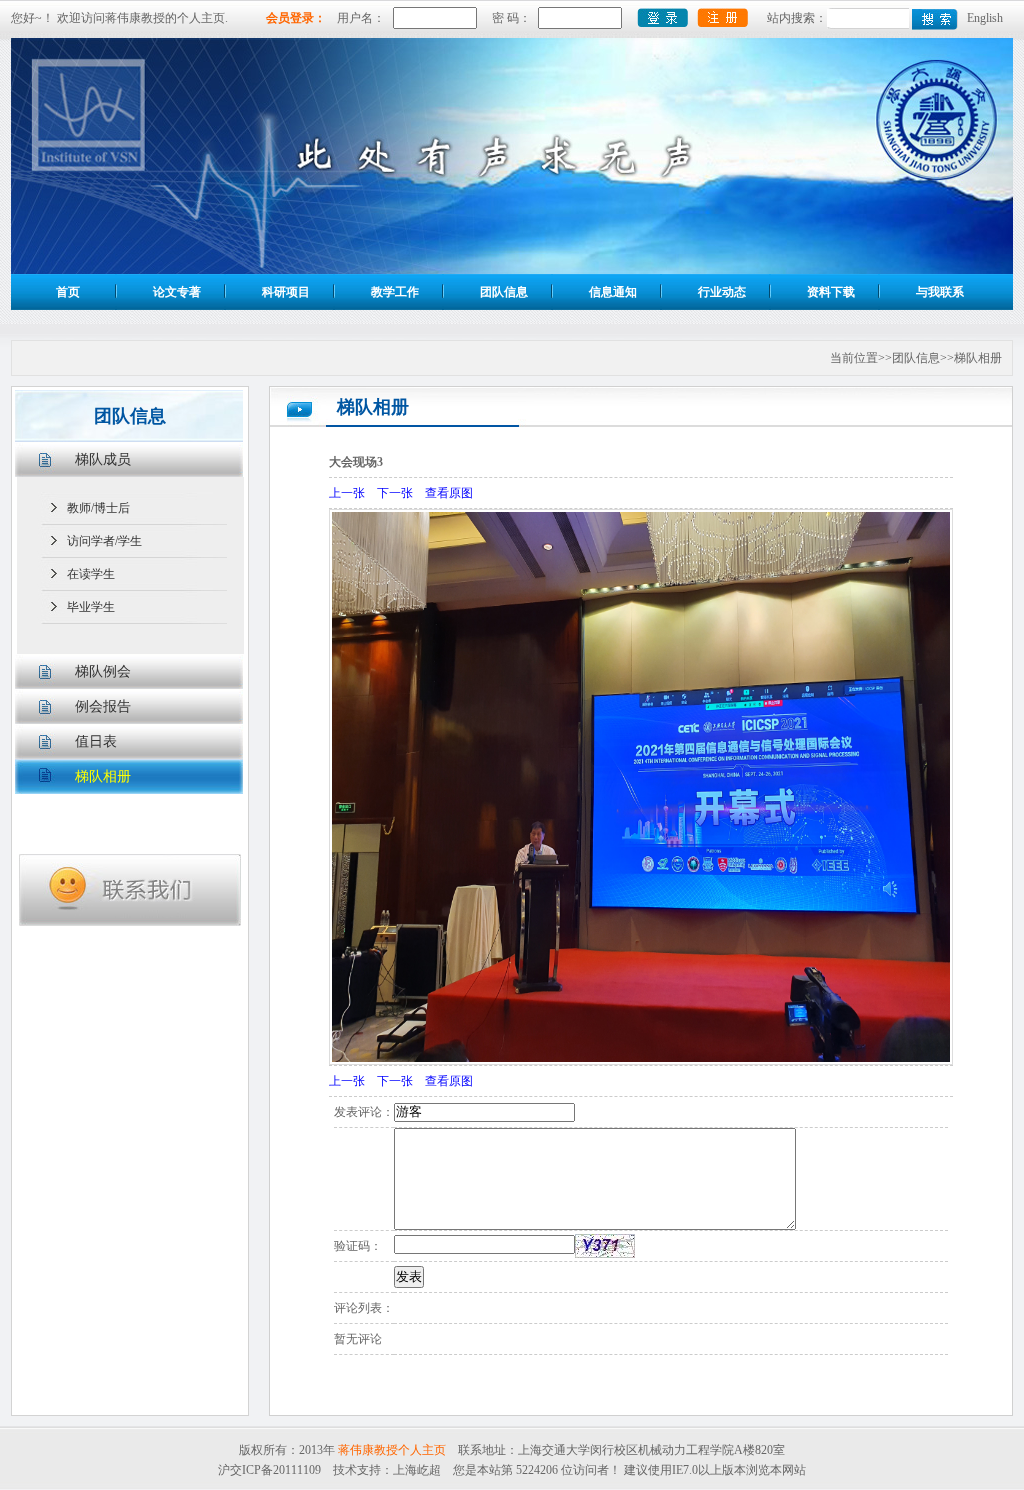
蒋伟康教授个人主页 (392, 1450)
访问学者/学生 (104, 541)
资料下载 (831, 292)
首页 (68, 292)
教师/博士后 (98, 508)
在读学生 (91, 574)
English (985, 18)
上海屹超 (417, 1470)
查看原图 (449, 493)
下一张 (395, 493)
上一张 (347, 493)
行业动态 (722, 292)
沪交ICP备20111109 (269, 1470)
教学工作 (395, 292)
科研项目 (286, 292)
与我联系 (940, 292)
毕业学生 (91, 607)
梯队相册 (103, 776)
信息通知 (613, 292)
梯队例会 (103, 671)
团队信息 (504, 292)
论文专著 (177, 292)
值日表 (96, 741)
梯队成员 (103, 459)
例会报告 (103, 706)
